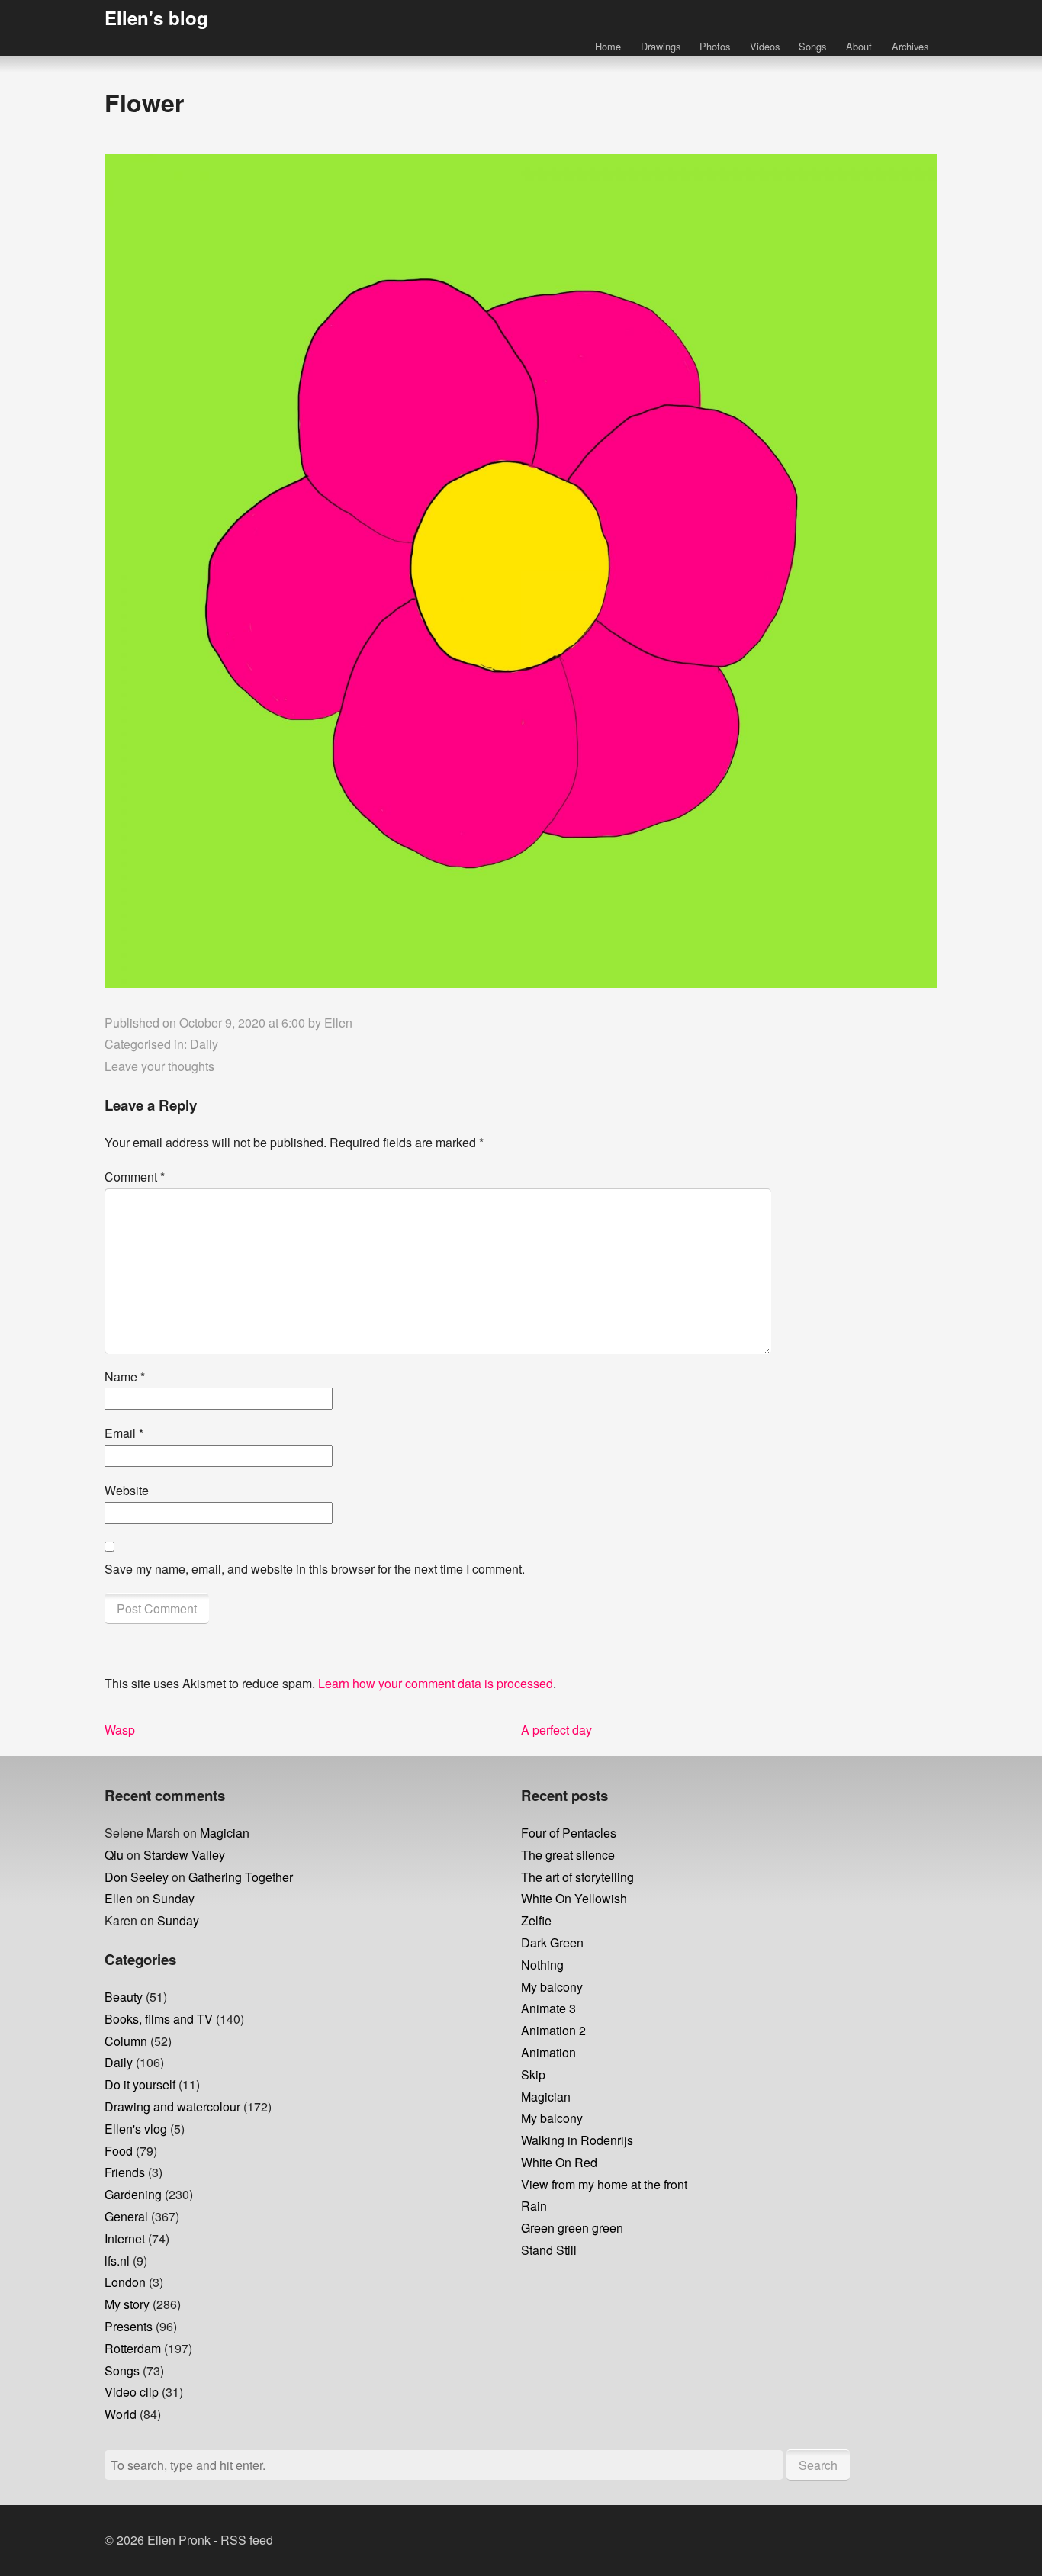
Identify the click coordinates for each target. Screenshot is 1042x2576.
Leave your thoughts (159, 1066)
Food (119, 2151)
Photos (715, 46)
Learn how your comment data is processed (436, 1683)
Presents (129, 2326)
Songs (812, 46)
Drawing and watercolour (172, 2106)
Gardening (133, 2194)
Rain (534, 2206)
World (121, 2414)
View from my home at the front (604, 2184)
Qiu (114, 1855)
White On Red (559, 2162)
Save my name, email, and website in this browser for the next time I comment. (315, 1569)
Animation (548, 2052)
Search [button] (818, 2465)
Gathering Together (241, 1877)
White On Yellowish (574, 1898)
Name (125, 1376)
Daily (204, 1044)
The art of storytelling (577, 1877)
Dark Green (552, 1942)
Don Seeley (137, 1877)
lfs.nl (117, 2261)
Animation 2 (553, 2030)
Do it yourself (140, 2084)
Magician (225, 1833)
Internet (125, 2238)
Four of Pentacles (569, 1833)
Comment (135, 1177)
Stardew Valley (184, 1855)
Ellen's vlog (136, 2129)
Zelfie (536, 1920)
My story (127, 2304)
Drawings (661, 46)
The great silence (568, 1855)
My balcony (552, 1987)
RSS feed (247, 2540)
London (125, 2282)
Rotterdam (133, 2348)
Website (127, 1490)
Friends (125, 2172)
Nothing (542, 1965)
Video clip (132, 2392)
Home (608, 46)
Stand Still (549, 2250)
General (126, 2216)
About (859, 46)
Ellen (338, 1023)
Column (126, 2041)
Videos (765, 46)
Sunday (174, 1898)
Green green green (572, 2228)
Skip (533, 2074)
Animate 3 (548, 2008)
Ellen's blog (156, 18)
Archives (910, 46)
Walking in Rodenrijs (577, 2140)
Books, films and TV (159, 2019)
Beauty (124, 1997)
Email (124, 1433)
